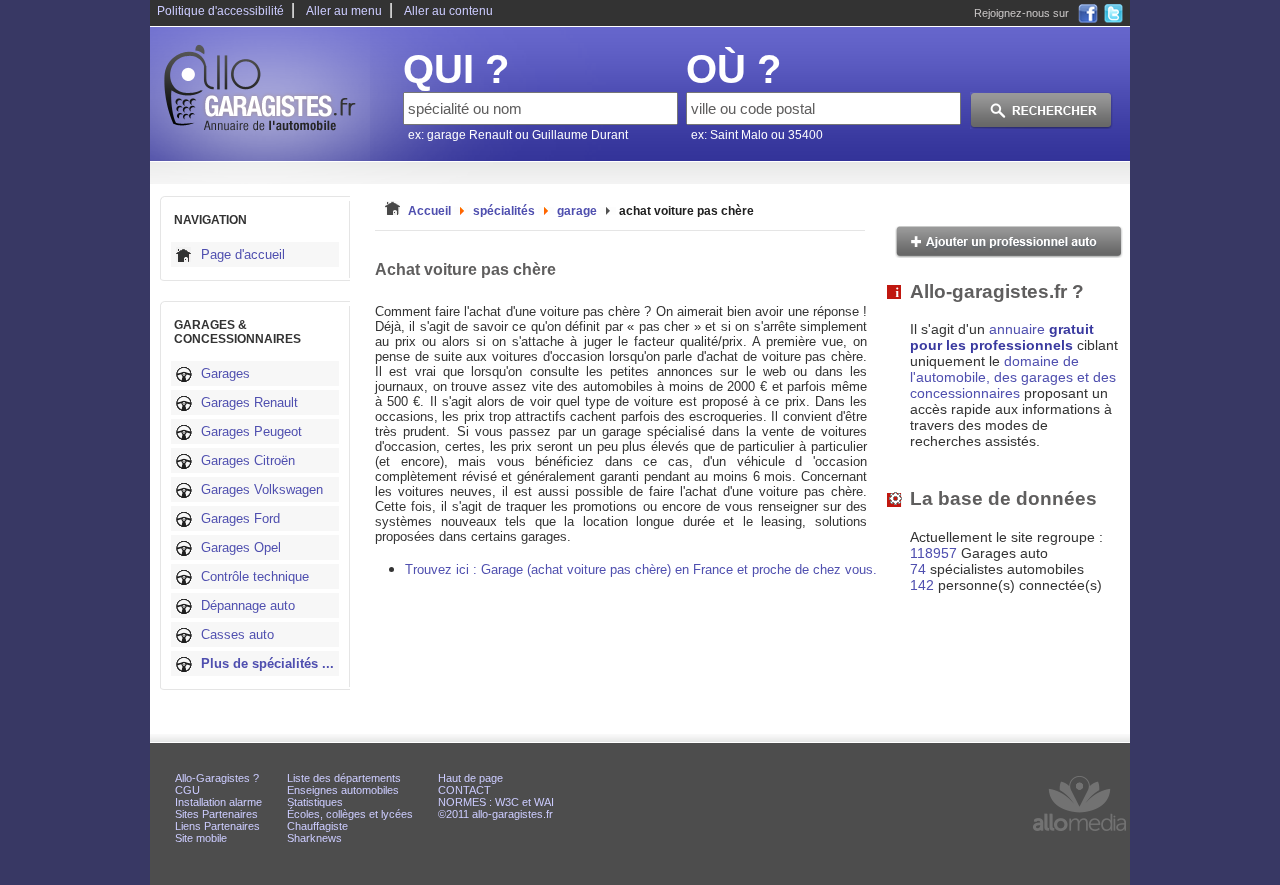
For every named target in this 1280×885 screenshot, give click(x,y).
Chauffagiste (317, 826)
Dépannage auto (248, 605)
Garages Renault (249, 402)
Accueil (429, 211)
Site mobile (201, 838)
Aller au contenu (448, 11)
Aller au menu (344, 11)
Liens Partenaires (217, 826)
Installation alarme (218, 802)
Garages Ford (240, 518)
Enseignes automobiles (343, 790)
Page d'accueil (243, 254)
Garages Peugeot (251, 431)
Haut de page (470, 778)
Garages (225, 373)
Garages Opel (241, 547)
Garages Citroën (248, 460)
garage (577, 211)
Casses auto (237, 634)
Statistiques (315, 802)
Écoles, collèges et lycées (350, 814)
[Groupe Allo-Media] (1079, 835)
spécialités (504, 211)
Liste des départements (344, 778)
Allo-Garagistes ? (217, 778)
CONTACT (464, 790)
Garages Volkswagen (262, 489)
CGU (187, 790)
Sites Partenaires (216, 814)
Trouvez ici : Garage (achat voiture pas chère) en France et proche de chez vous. (641, 569)
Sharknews (314, 838)
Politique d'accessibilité (220, 11)
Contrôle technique (255, 576)
